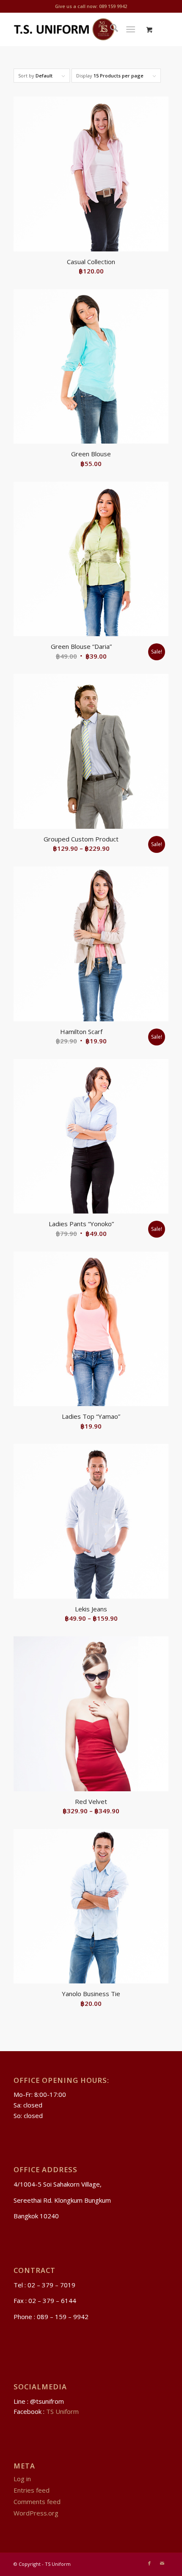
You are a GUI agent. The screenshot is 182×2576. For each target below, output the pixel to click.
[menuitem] (110, 29)
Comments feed (37, 2502)
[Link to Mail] (162, 2563)
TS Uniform (62, 2411)
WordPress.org (36, 2513)
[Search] (110, 29)
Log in (22, 2479)
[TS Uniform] (75, 29)
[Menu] (131, 29)
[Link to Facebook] (149, 2563)
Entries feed (32, 2490)
